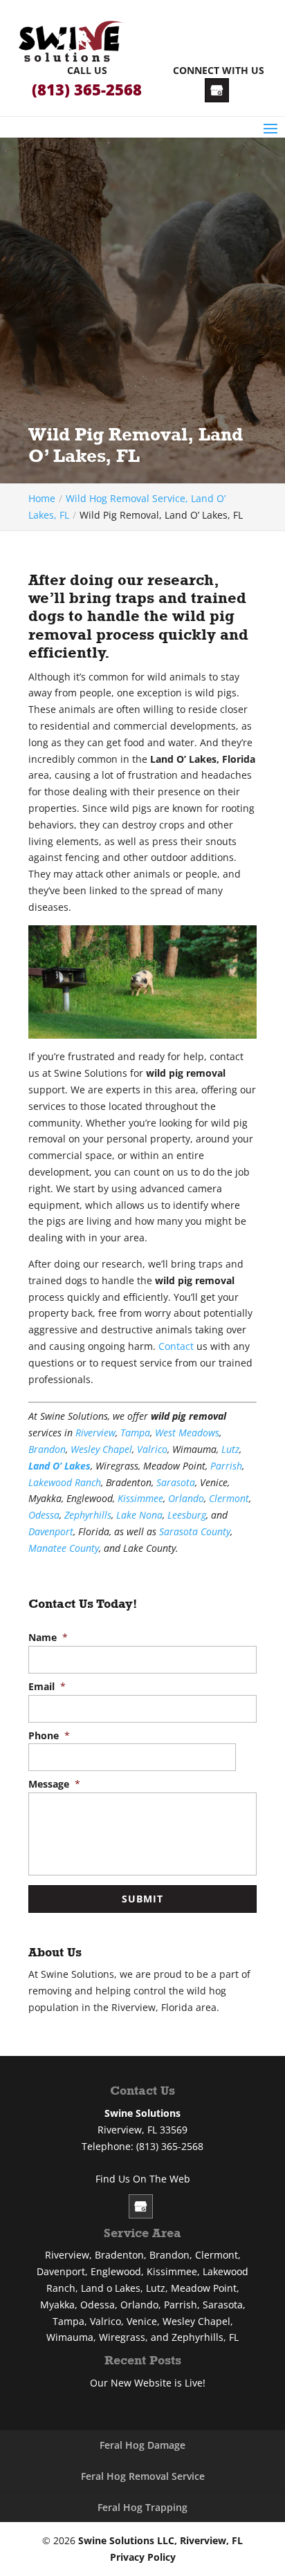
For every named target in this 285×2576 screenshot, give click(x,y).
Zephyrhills (88, 1515)
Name (48, 1638)
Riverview (95, 1433)
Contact (176, 1346)
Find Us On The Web (143, 2179)
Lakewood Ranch (65, 1482)
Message (54, 1784)
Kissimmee (140, 1498)
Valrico (152, 1449)
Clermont (229, 1498)
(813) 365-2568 (87, 90)
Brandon (47, 1449)
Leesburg (187, 1515)
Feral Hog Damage (142, 2445)
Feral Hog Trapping (142, 2507)
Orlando (186, 1498)
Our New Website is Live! (148, 2383)
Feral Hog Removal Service (143, 2476)
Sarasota (176, 1482)
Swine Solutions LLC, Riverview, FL (160, 2540)
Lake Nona (139, 1515)
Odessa (44, 1515)
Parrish (226, 1466)
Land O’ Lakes (59, 1466)
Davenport (51, 1531)
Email (47, 1687)
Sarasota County (195, 1531)
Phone (49, 1736)
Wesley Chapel (101, 1449)
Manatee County (64, 1548)
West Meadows (187, 1433)
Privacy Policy (143, 2557)
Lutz (230, 1449)
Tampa (135, 1433)
